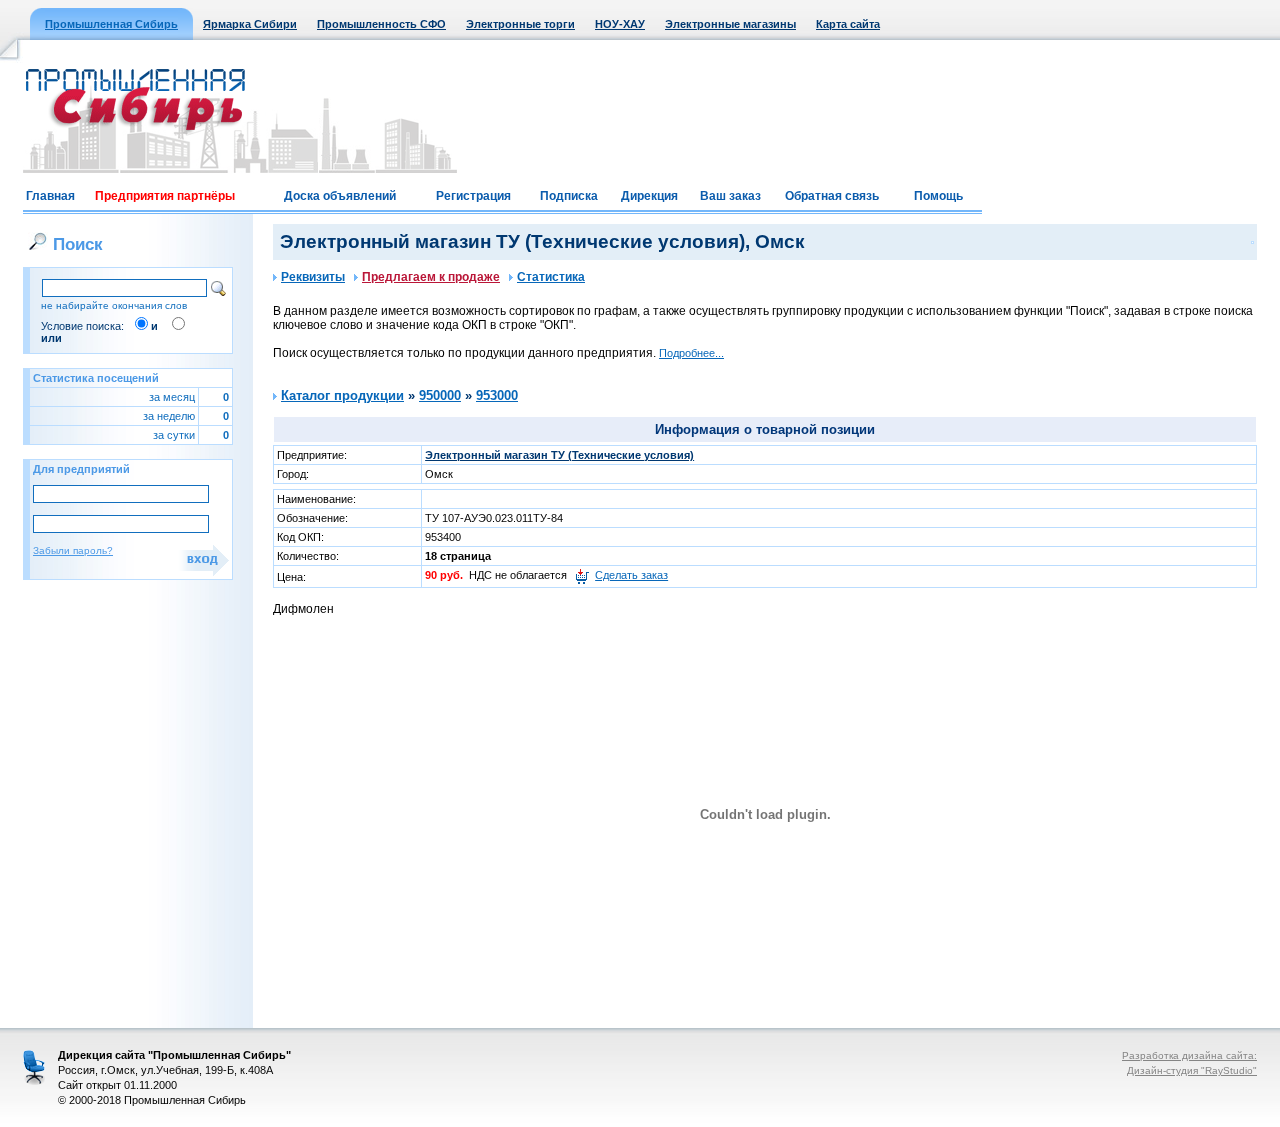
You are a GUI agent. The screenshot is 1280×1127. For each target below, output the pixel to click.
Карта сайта (848, 24)
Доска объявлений (340, 196)
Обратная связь (832, 196)
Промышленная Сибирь (111, 24)
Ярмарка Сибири (250, 24)
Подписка (569, 196)
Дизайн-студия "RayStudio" (1192, 1070)
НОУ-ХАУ (620, 24)
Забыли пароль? (73, 550)
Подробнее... (691, 353)
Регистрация (473, 196)
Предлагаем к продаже (431, 277)
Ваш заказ (730, 196)
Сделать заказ (631, 575)
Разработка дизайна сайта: (1189, 1055)
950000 (440, 395)
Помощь (938, 196)
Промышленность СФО (381, 24)
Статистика (551, 277)
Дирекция (649, 196)
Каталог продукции (342, 395)
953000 (497, 395)
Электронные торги (520, 24)
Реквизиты (313, 277)
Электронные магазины (730, 24)
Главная (50, 196)
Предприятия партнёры (165, 196)
